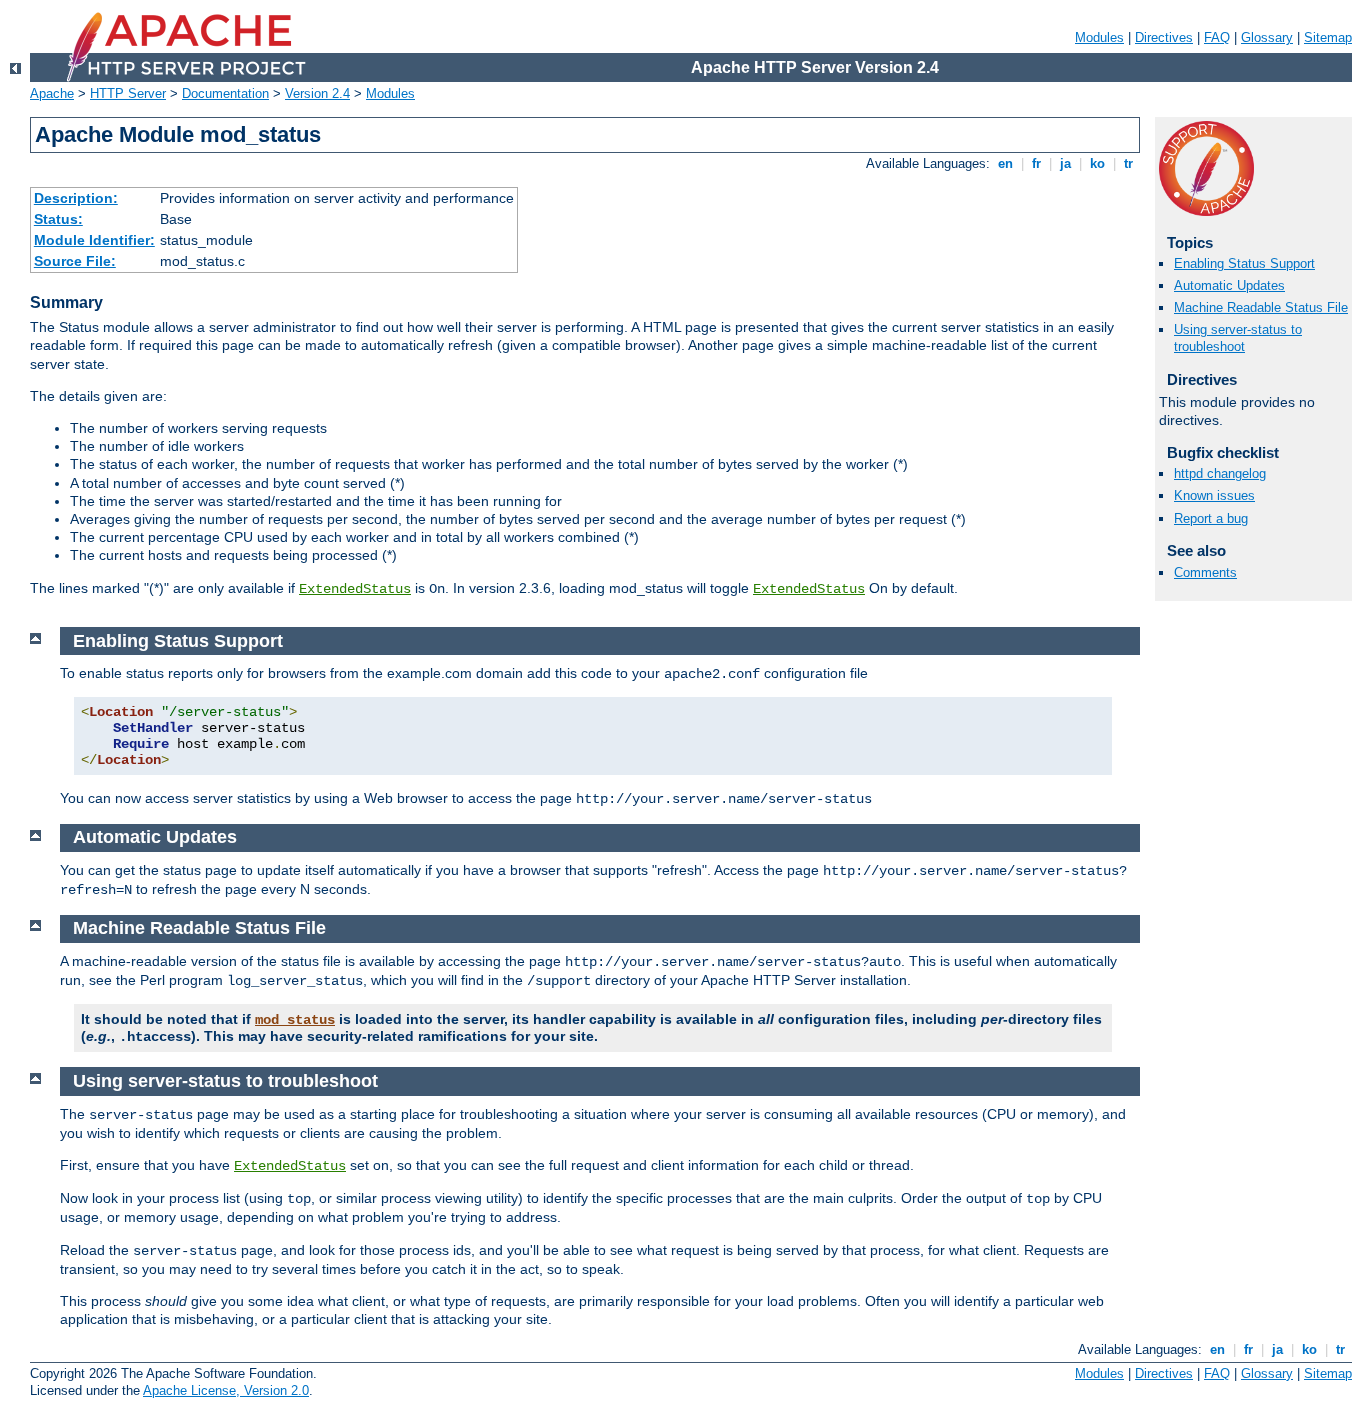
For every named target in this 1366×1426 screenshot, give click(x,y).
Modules (1099, 37)
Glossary (1267, 37)
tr (1128, 163)
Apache (52, 93)
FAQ (1217, 37)
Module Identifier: (94, 240)
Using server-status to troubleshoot (1238, 338)
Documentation (225, 93)
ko (1097, 163)
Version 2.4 (317, 93)
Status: (58, 219)
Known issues (1214, 495)
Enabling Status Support (1244, 263)
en (1005, 163)
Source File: (75, 261)
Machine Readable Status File (1261, 307)
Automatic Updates (1229, 285)
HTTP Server (128, 93)
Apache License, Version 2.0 (226, 1390)
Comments (1205, 572)
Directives (1164, 37)
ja (1065, 163)
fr (1036, 163)
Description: (76, 198)
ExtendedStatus (355, 589)
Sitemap (1328, 37)
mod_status (295, 1020)
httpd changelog (1220, 473)
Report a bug (1211, 518)
